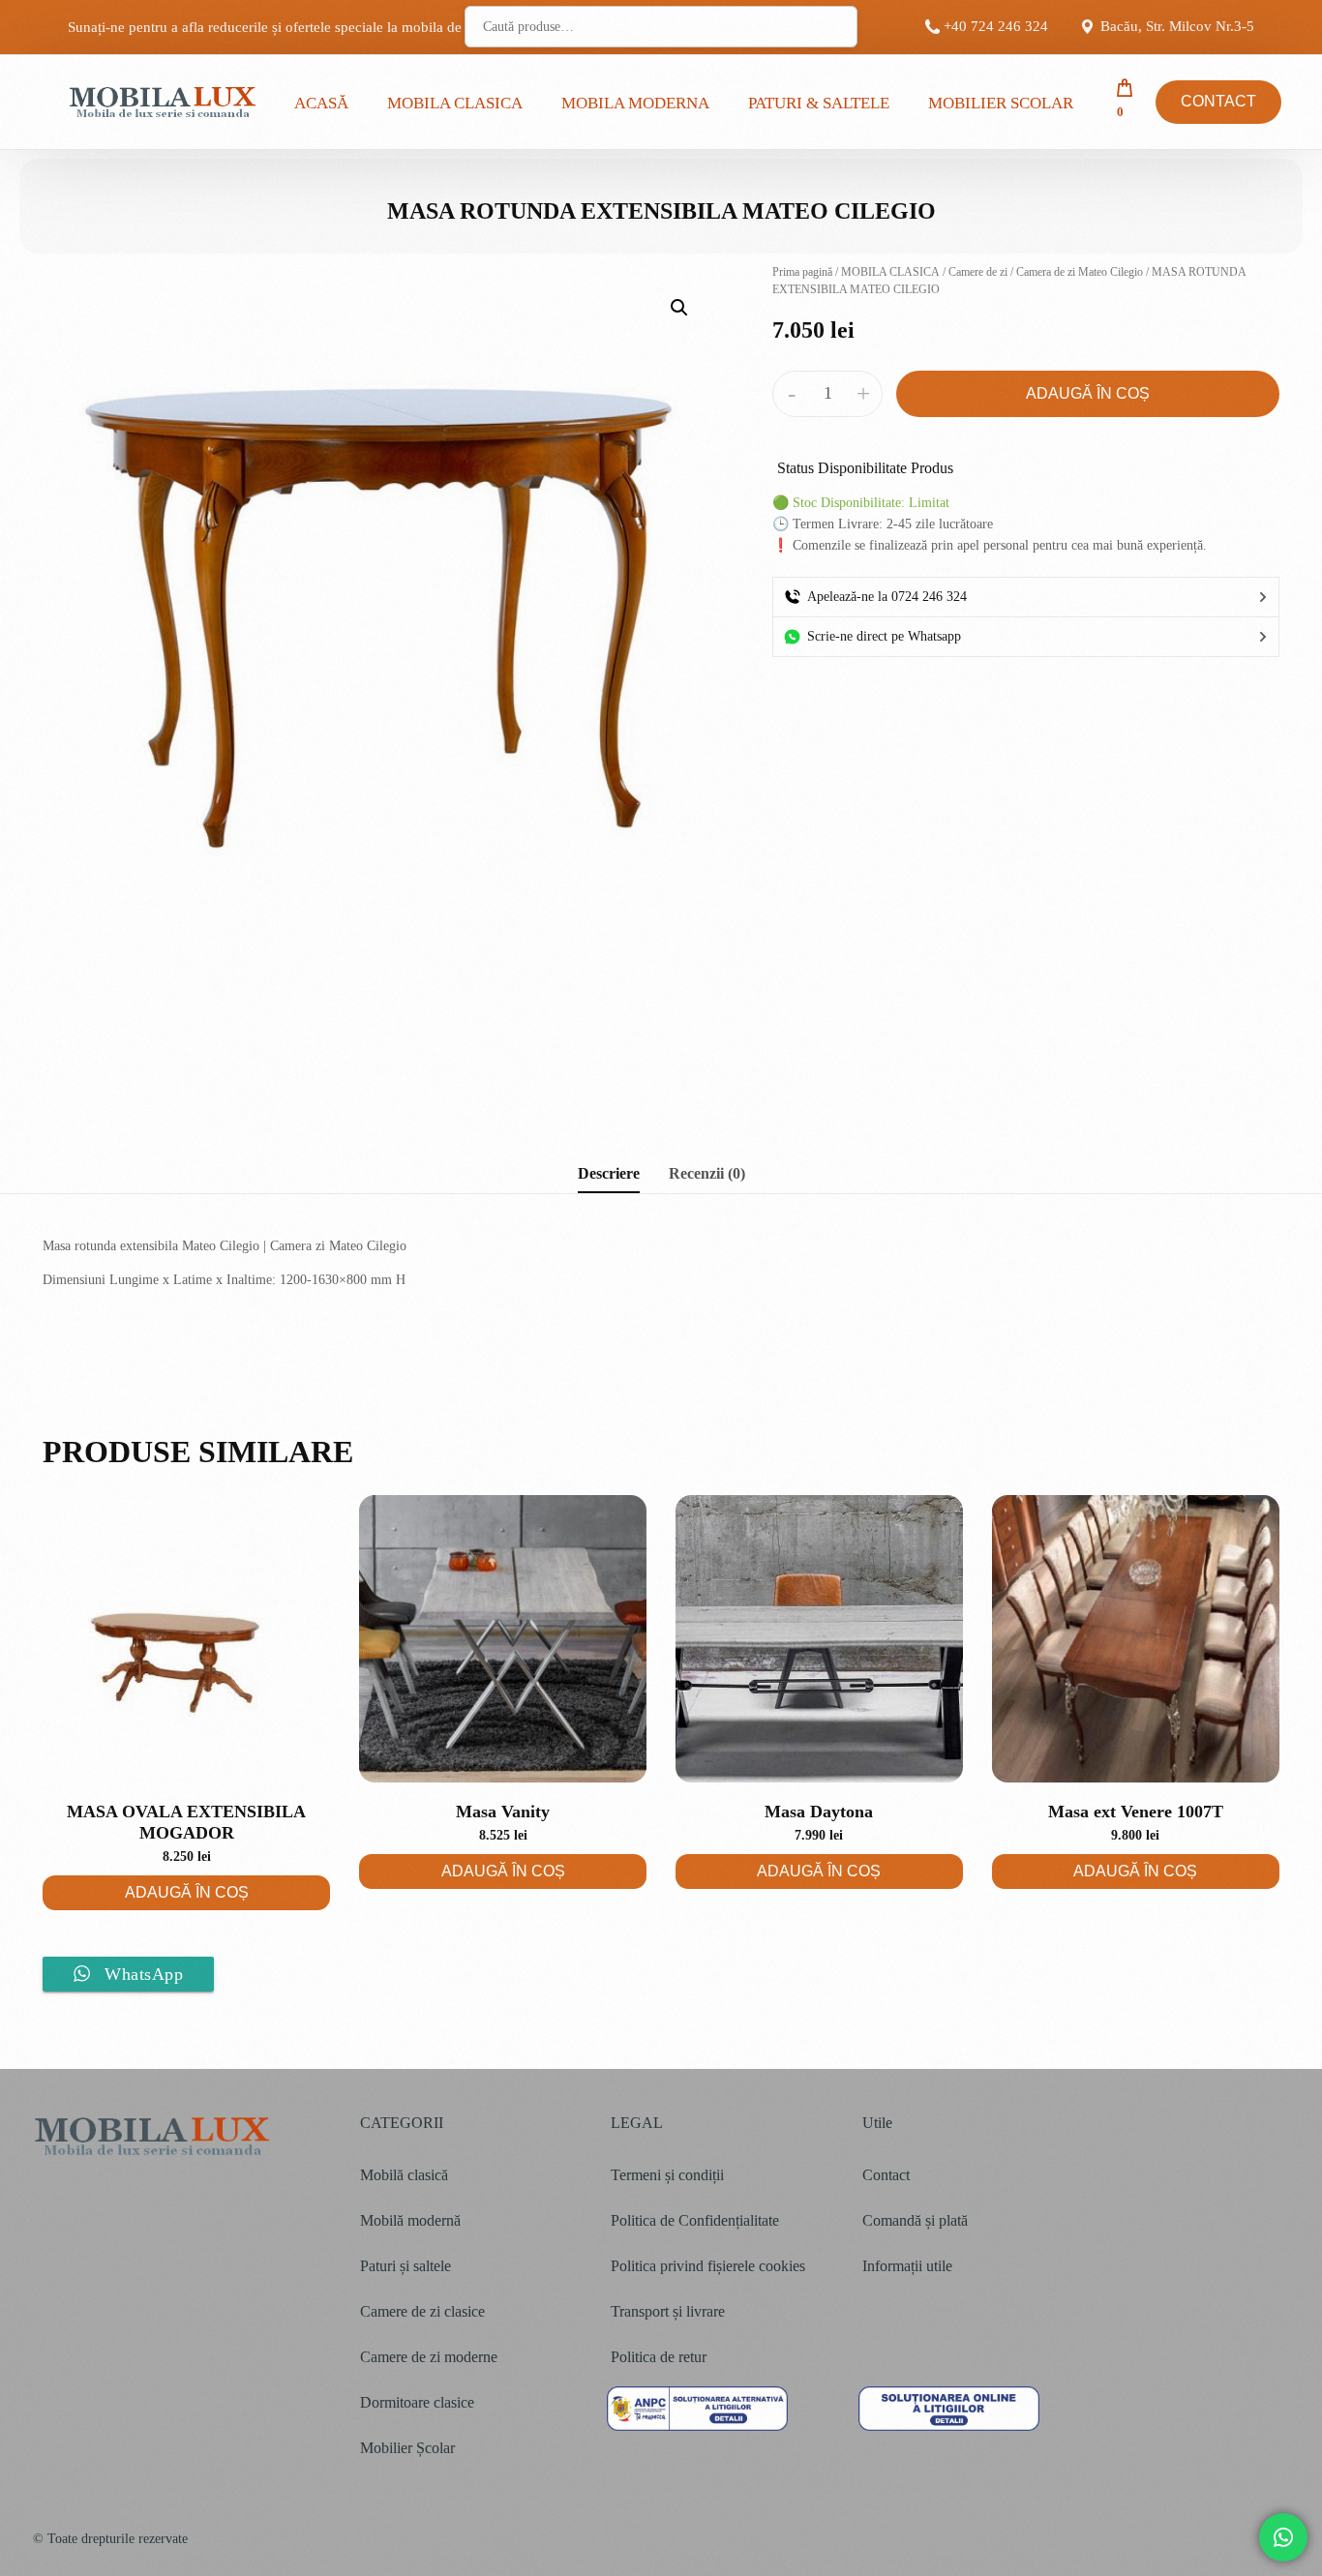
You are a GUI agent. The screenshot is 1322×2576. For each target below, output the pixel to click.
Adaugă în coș (1088, 393)
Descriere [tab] (609, 1174)
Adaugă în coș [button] (187, 1892)
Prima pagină (802, 272)
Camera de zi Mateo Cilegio (1080, 272)
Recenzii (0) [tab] (707, 1174)
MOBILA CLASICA (890, 272)
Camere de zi (978, 272)
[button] (679, 308)
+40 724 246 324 (996, 27)
